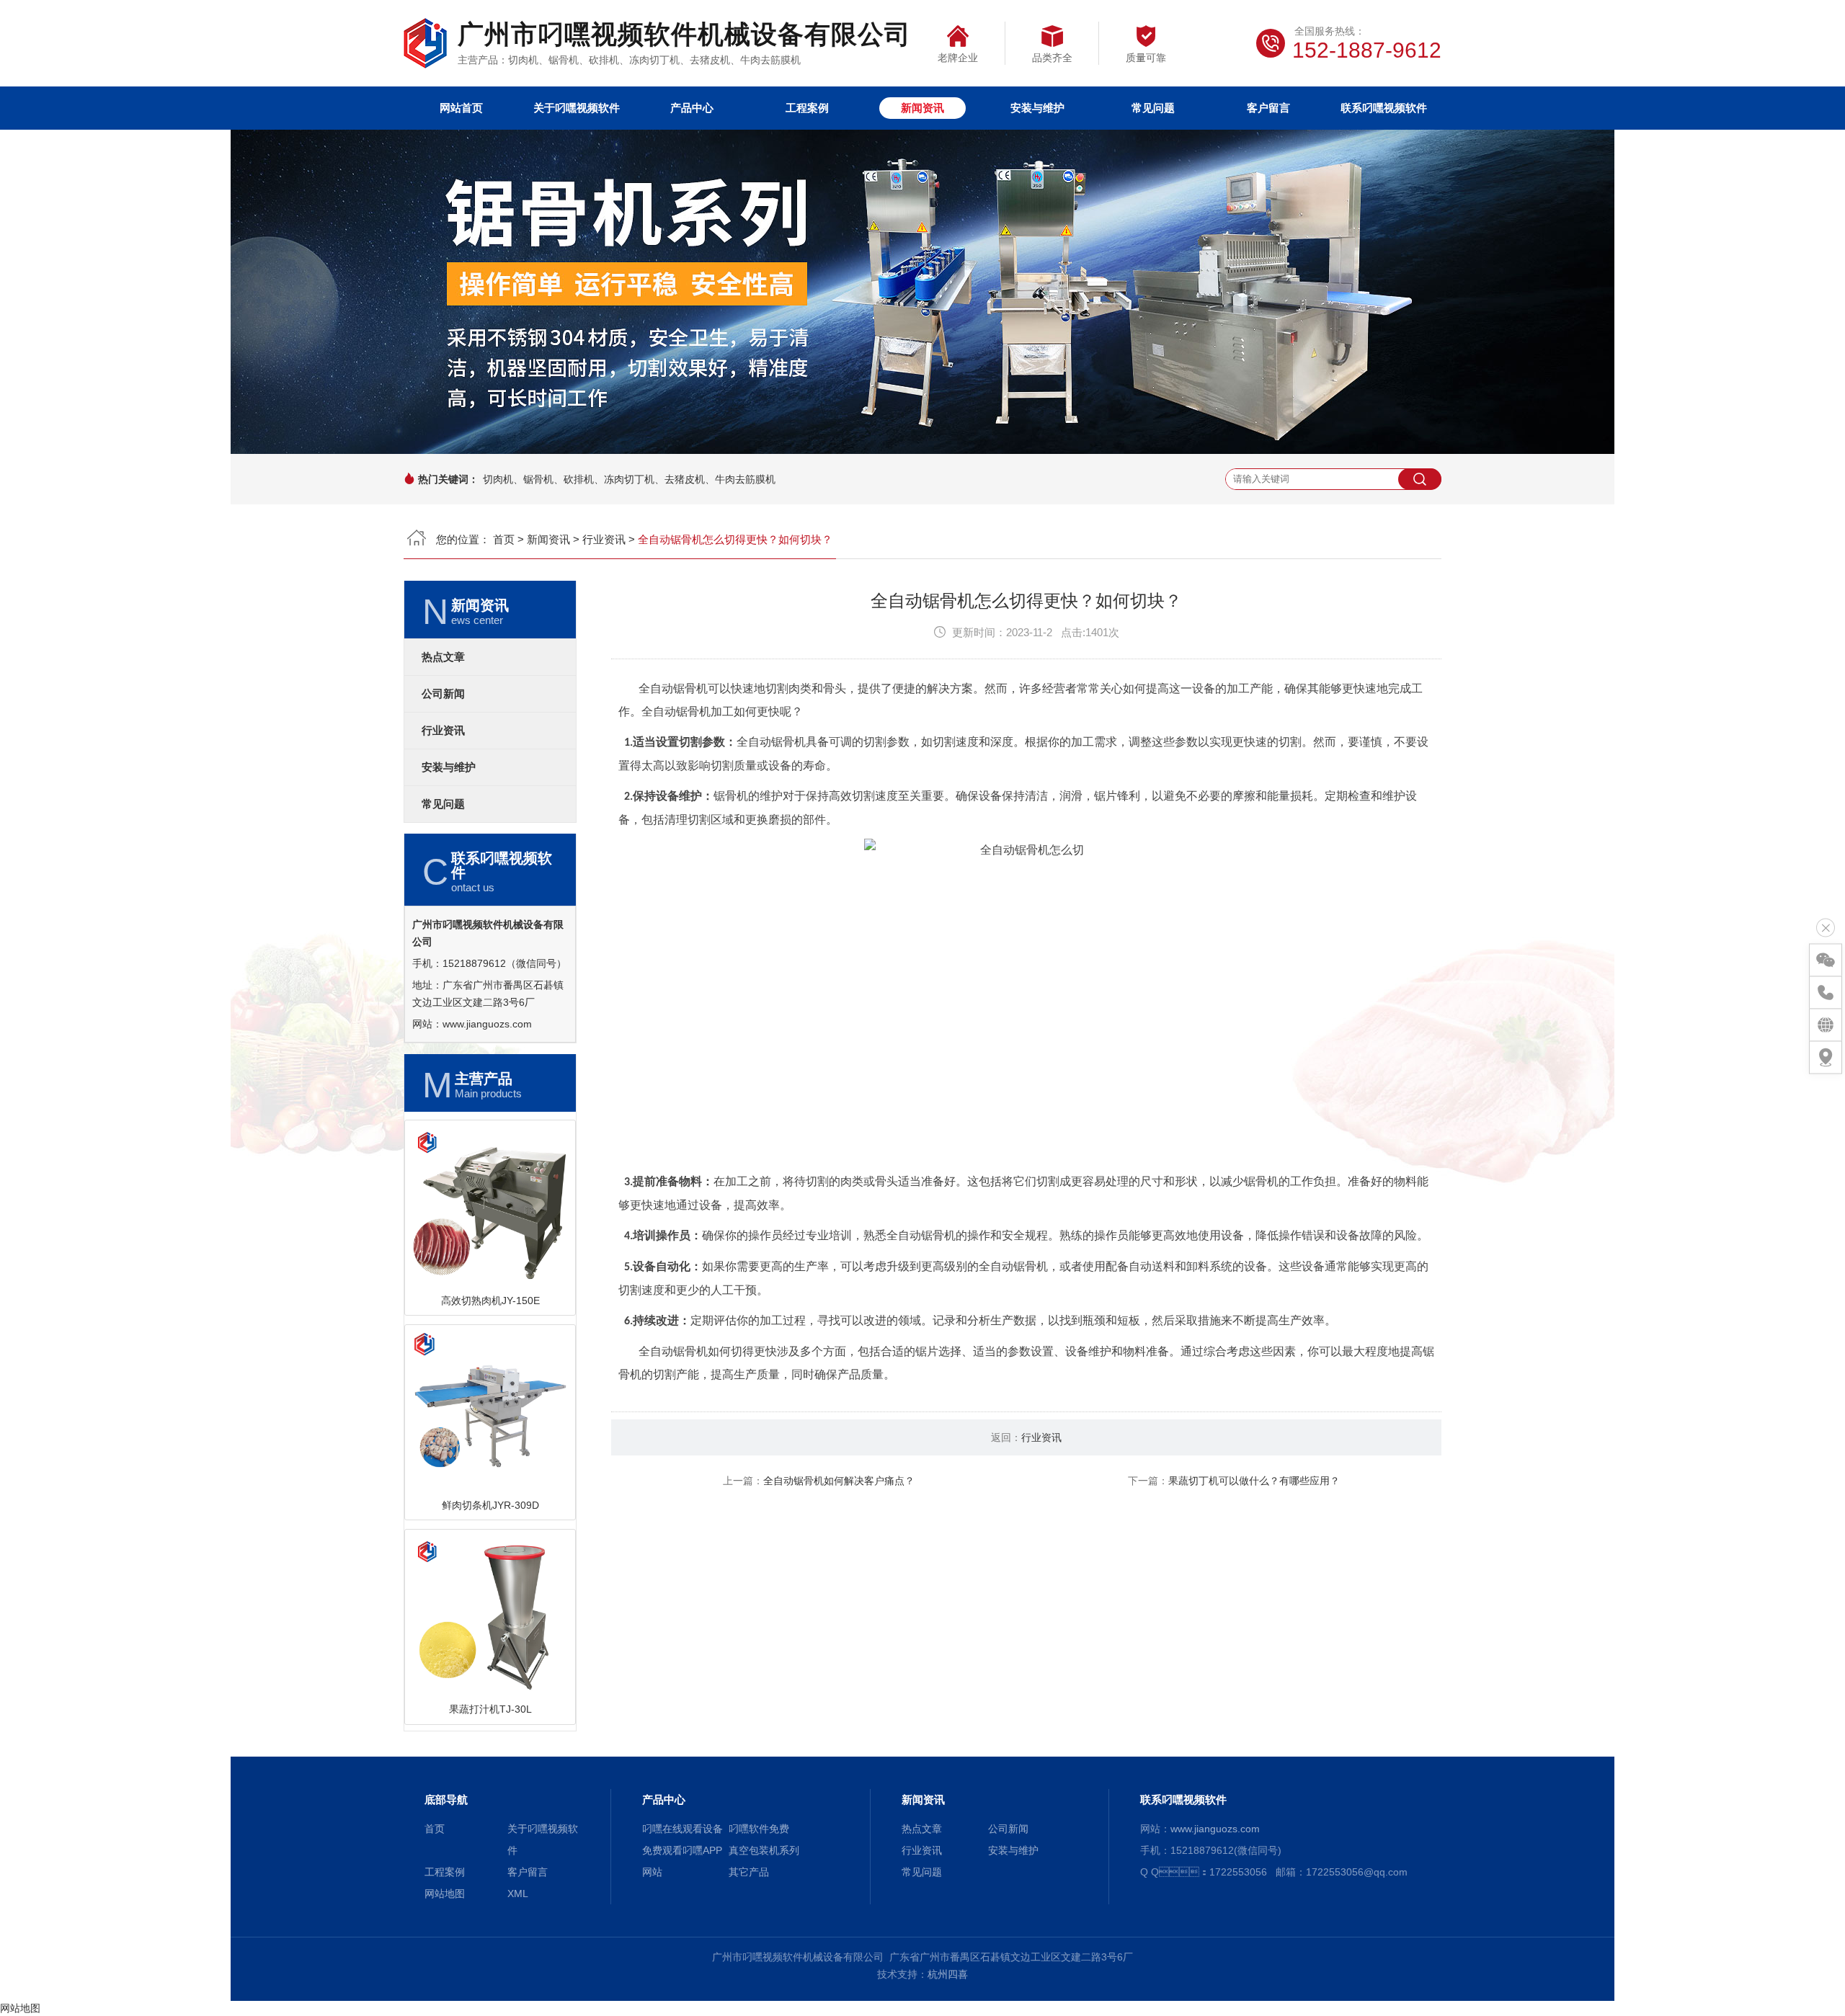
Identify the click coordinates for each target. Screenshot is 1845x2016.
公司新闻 (443, 694)
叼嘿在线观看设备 (683, 1829)
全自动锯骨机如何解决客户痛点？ (839, 1481)
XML (518, 1894)
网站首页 (461, 108)
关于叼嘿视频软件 (577, 108)
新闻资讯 (922, 108)
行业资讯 (604, 539)
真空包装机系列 (764, 1850)
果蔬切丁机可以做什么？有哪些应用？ (1254, 1481)
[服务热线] (1826, 993)
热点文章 (443, 657)
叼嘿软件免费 (759, 1829)
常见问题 (1153, 108)
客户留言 (1268, 108)
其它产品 (749, 1872)
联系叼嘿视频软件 (1384, 108)
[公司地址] (1826, 1058)
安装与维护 (1037, 108)
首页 (504, 539)
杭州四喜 (948, 1974)
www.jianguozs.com (487, 1024)
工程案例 (807, 108)
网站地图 (445, 1894)
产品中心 (692, 108)
